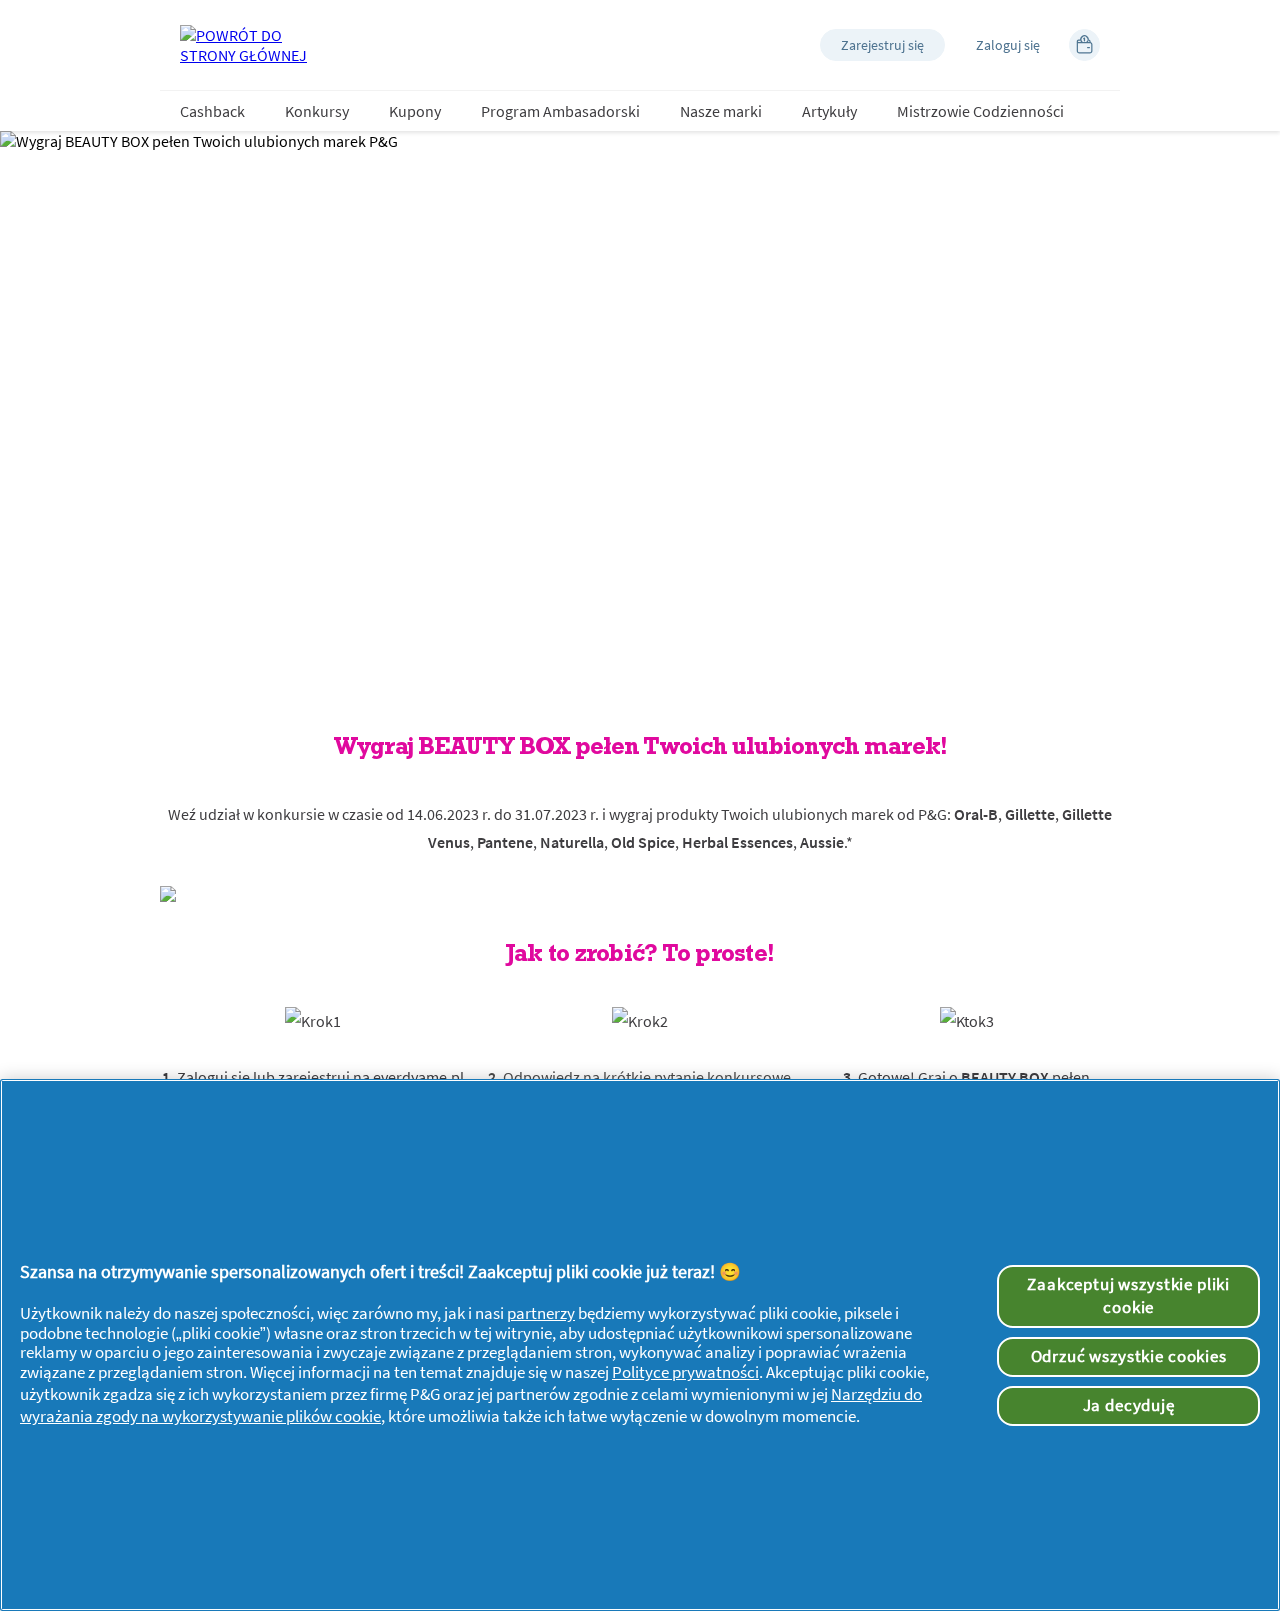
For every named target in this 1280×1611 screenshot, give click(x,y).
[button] (882, 45)
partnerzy (541, 1313)
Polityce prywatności (685, 1372)
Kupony (415, 111)
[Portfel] (1084, 45)
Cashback (212, 111)
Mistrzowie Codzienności (980, 111)
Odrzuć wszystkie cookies (1129, 1356)
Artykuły (829, 111)
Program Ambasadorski (560, 111)
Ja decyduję (1129, 1405)
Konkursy (317, 111)
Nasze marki (721, 111)
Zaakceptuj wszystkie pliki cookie (1128, 1296)
